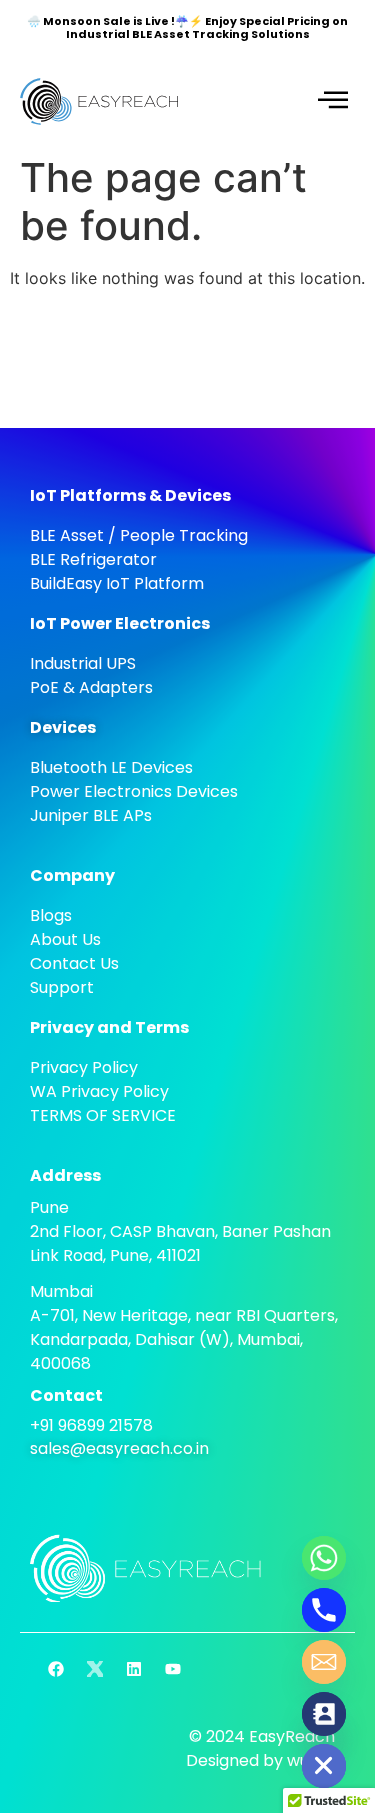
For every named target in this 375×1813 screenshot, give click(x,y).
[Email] (324, 1662)
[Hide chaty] (324, 1766)
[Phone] (324, 1610)
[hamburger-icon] (332, 101)
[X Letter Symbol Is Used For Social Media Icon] (95, 1669)
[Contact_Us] (324, 1714)
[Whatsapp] (324, 1558)
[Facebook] (56, 1669)
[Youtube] (173, 1669)
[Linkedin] (134, 1669)
